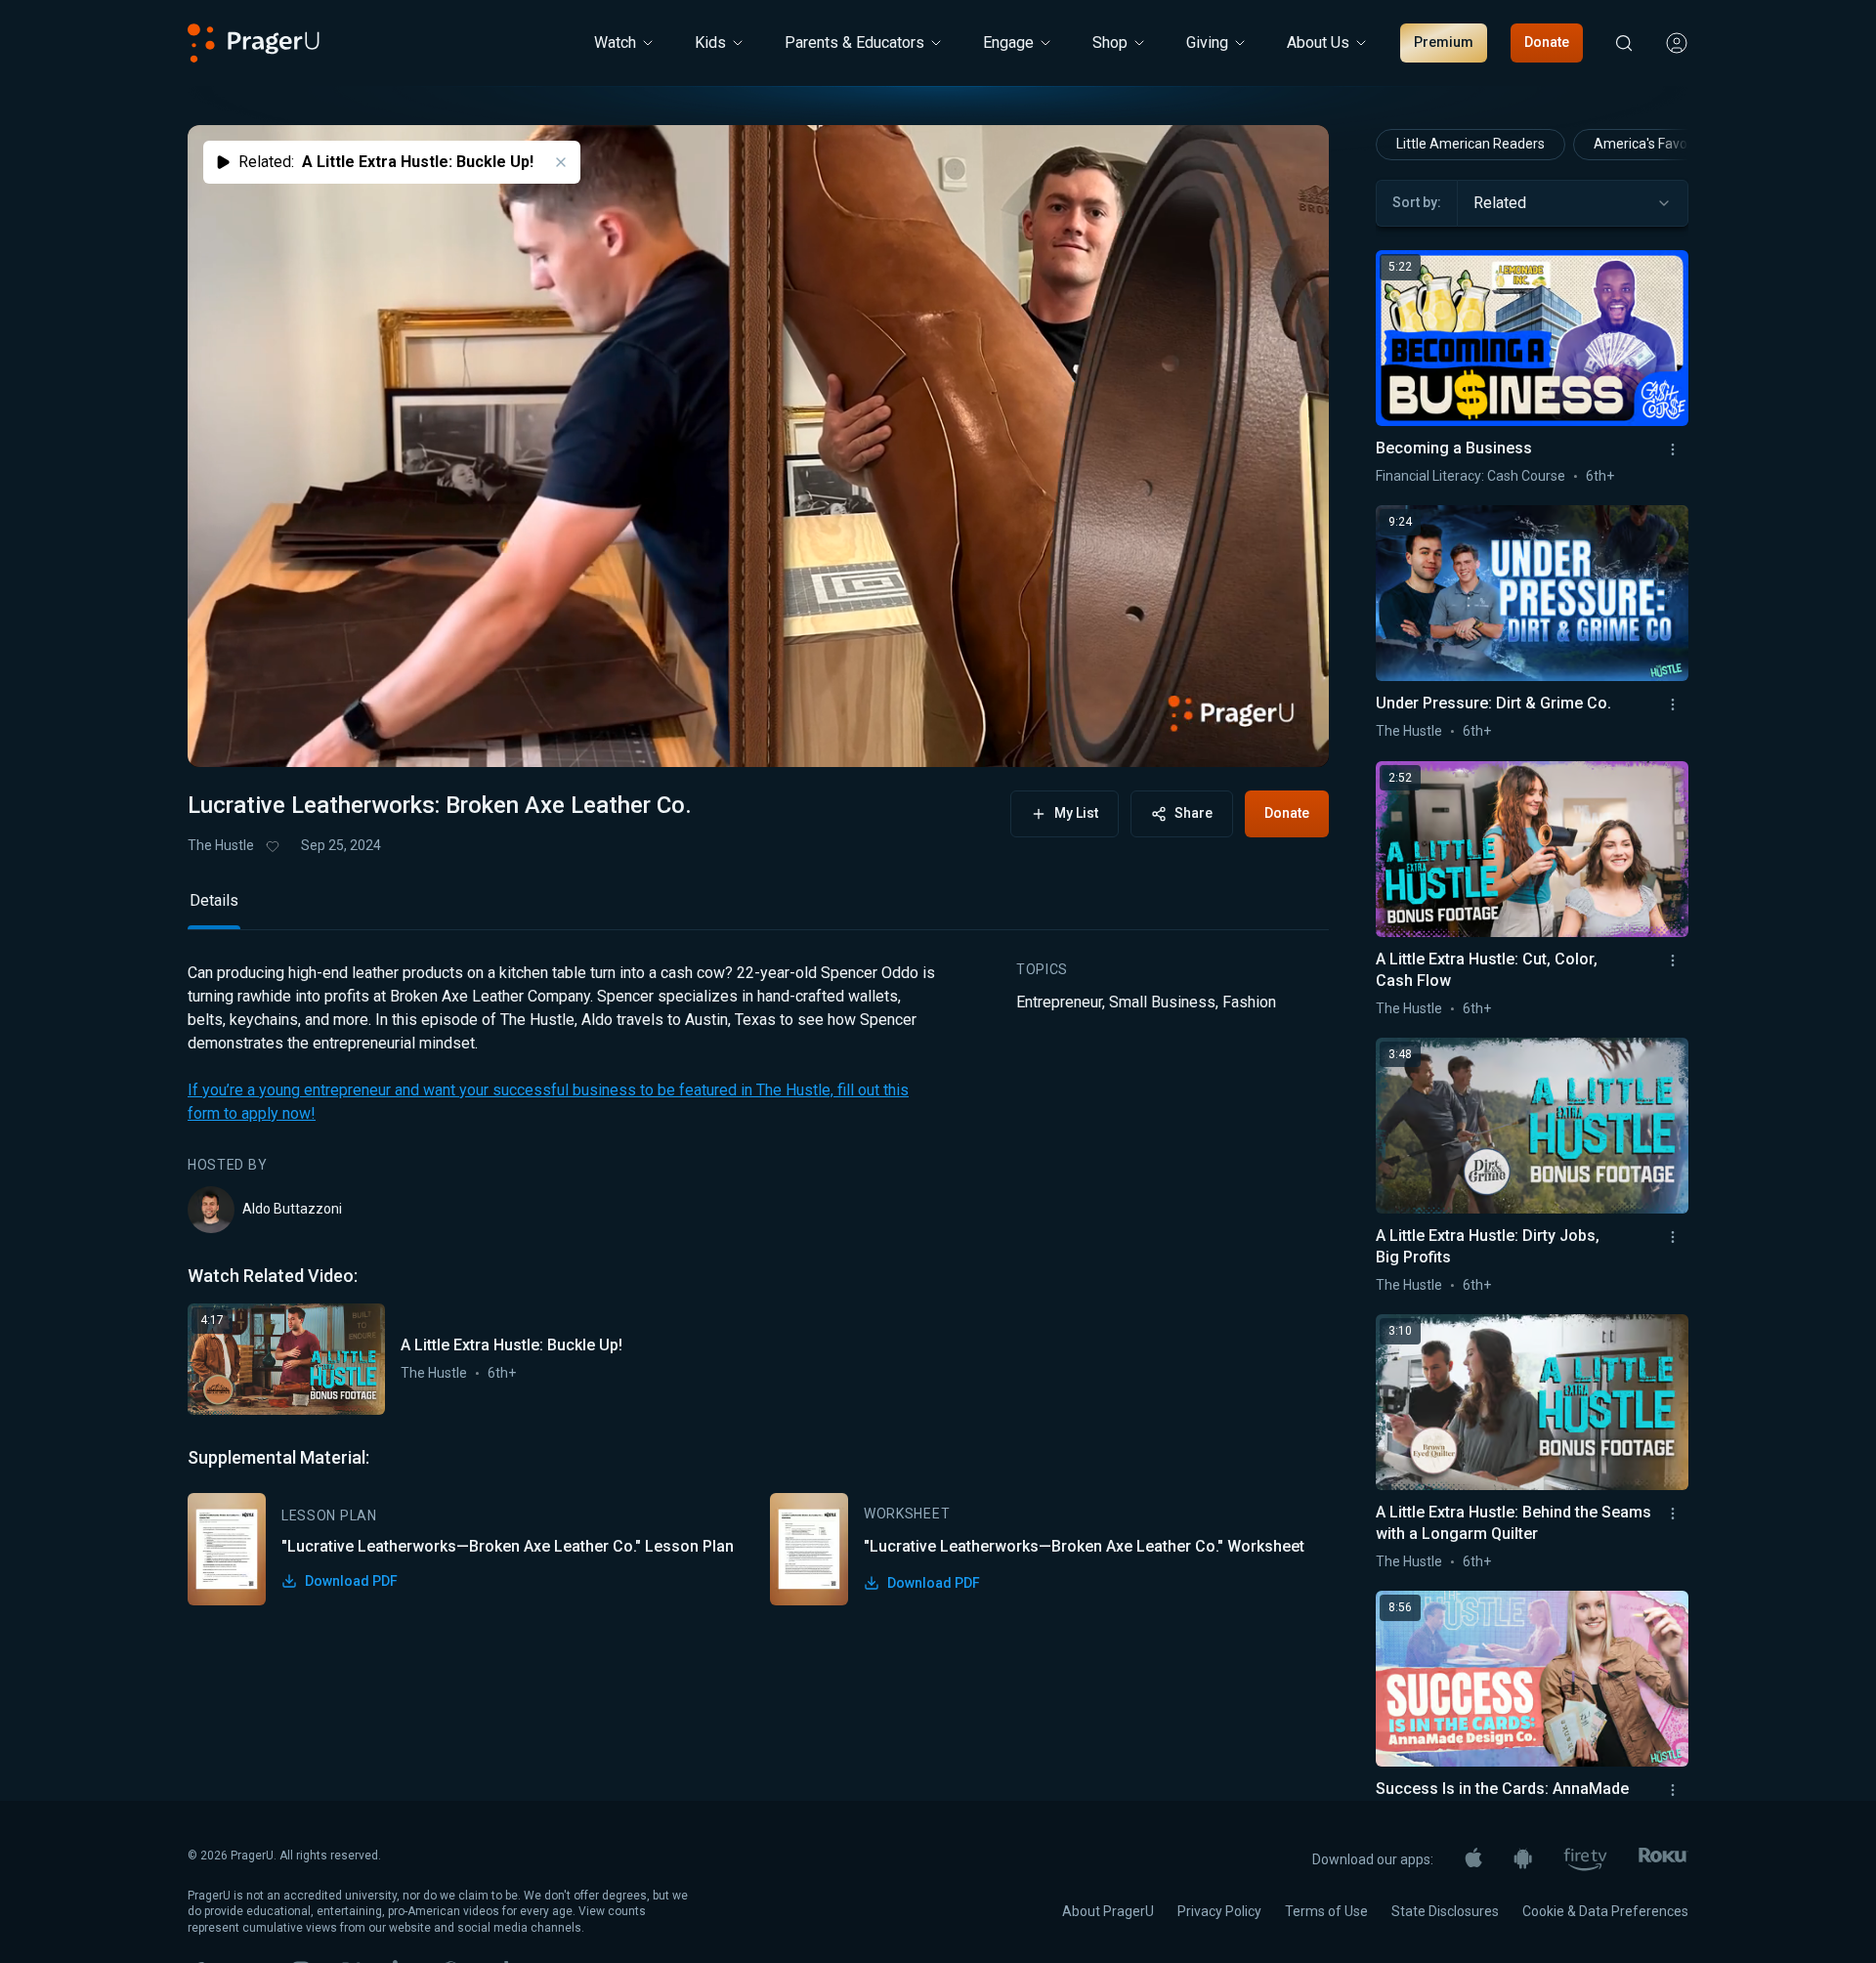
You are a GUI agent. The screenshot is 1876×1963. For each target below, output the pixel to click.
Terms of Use (1326, 1911)
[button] (227, 734)
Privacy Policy (1219, 1911)
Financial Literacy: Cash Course (1471, 476)
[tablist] (758, 909)
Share (1194, 813)
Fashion (1249, 1002)
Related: (386, 162)
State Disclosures (1445, 1911)
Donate (1547, 42)
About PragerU (1108, 1911)
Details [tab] (214, 900)
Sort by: (1417, 202)
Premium (1444, 42)
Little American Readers (1471, 144)
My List (1076, 813)
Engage (1008, 43)
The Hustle (221, 845)
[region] (758, 446)
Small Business (1162, 1002)
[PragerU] (254, 43)
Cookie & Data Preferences (1605, 1911)
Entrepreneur (1059, 1002)
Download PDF (351, 1581)
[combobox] (1573, 203)
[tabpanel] (758, 1283)
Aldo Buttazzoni (292, 1209)
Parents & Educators (854, 43)
